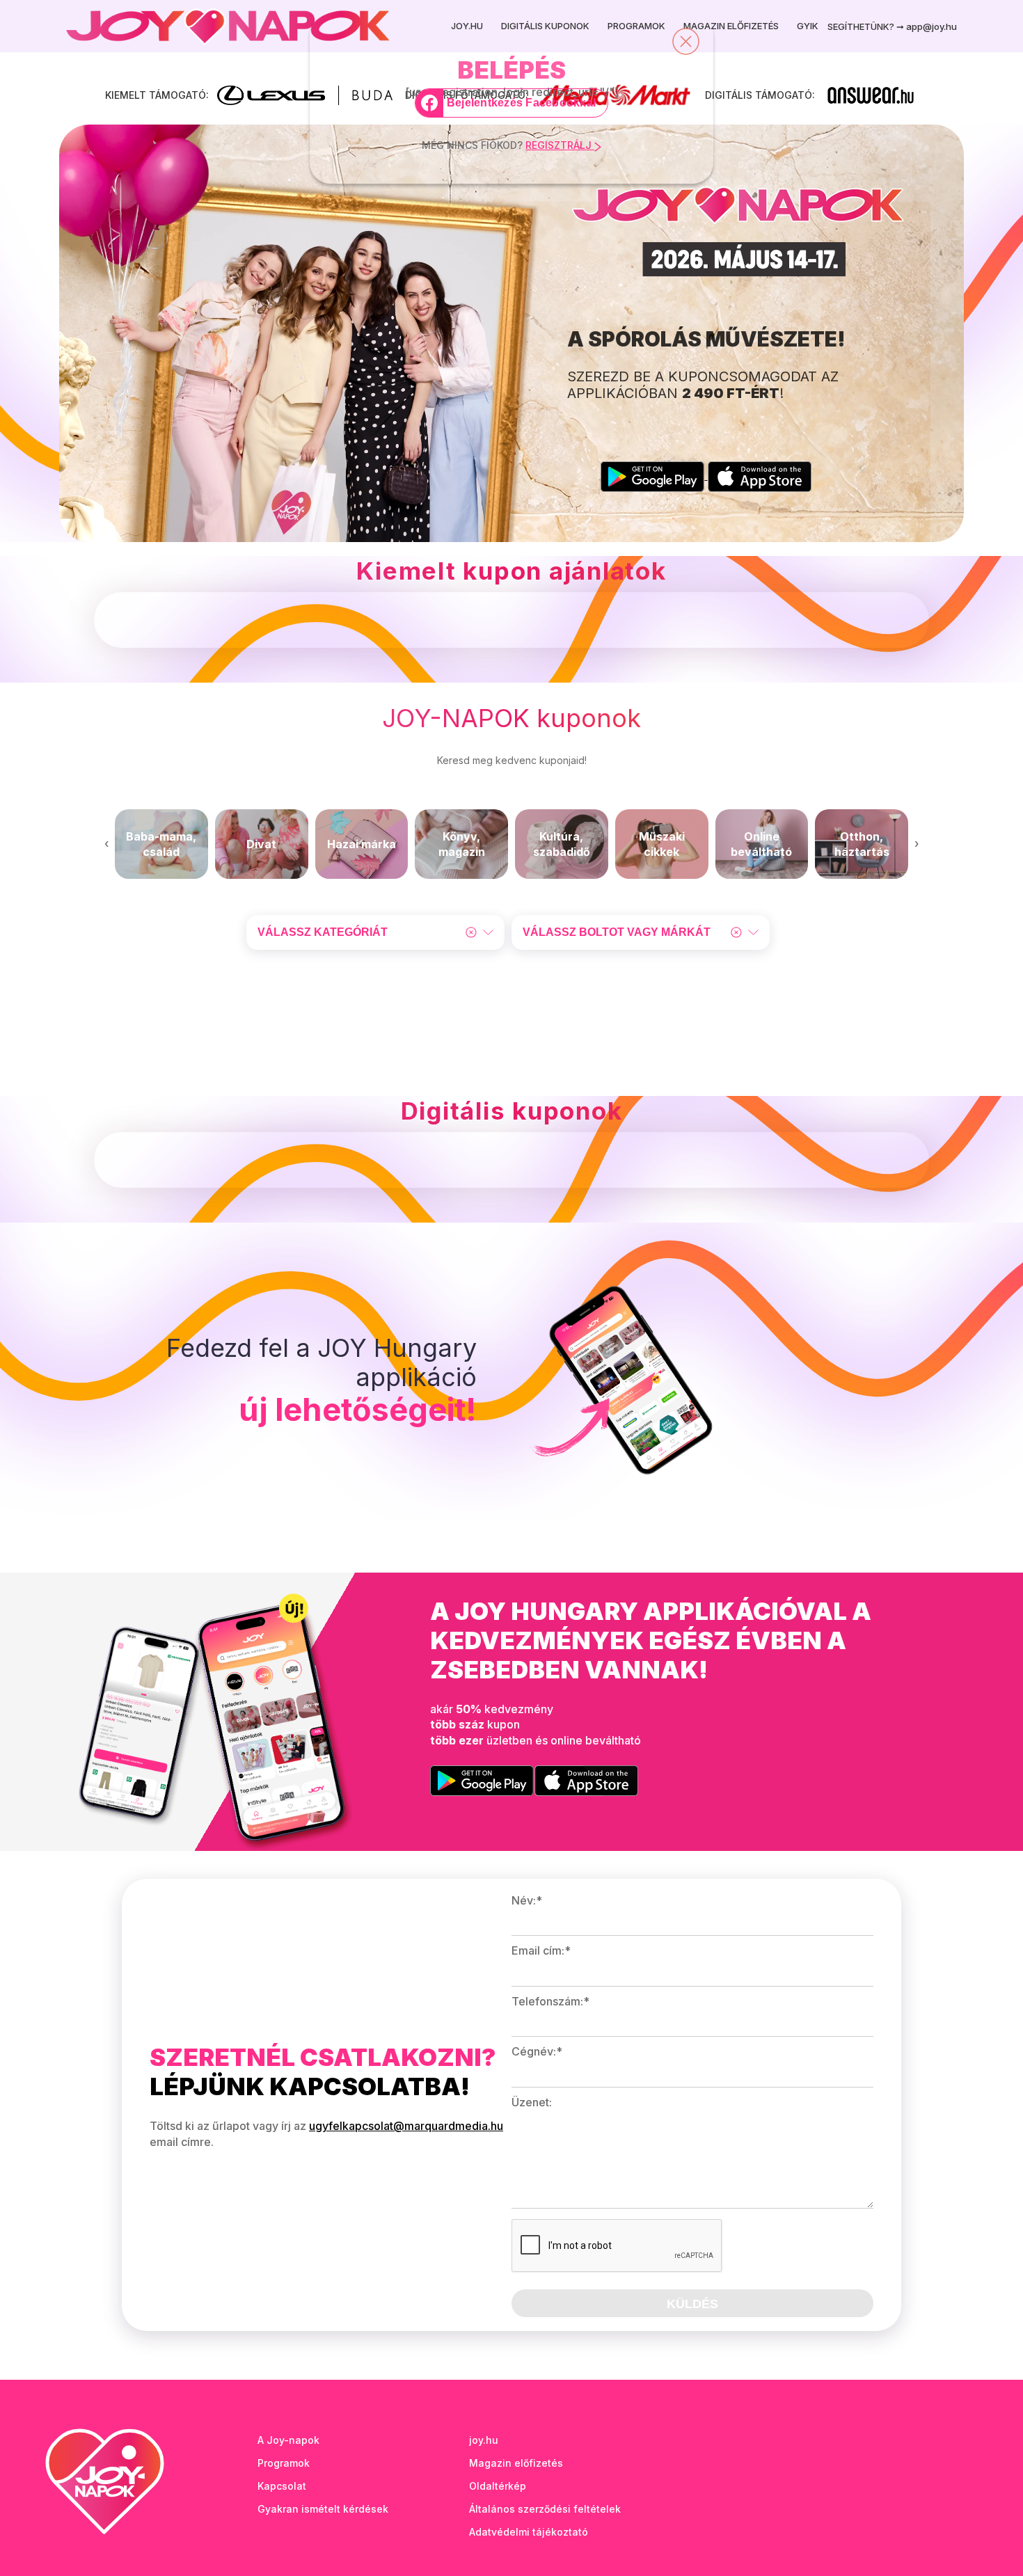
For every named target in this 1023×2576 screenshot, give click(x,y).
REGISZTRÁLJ (560, 145)
